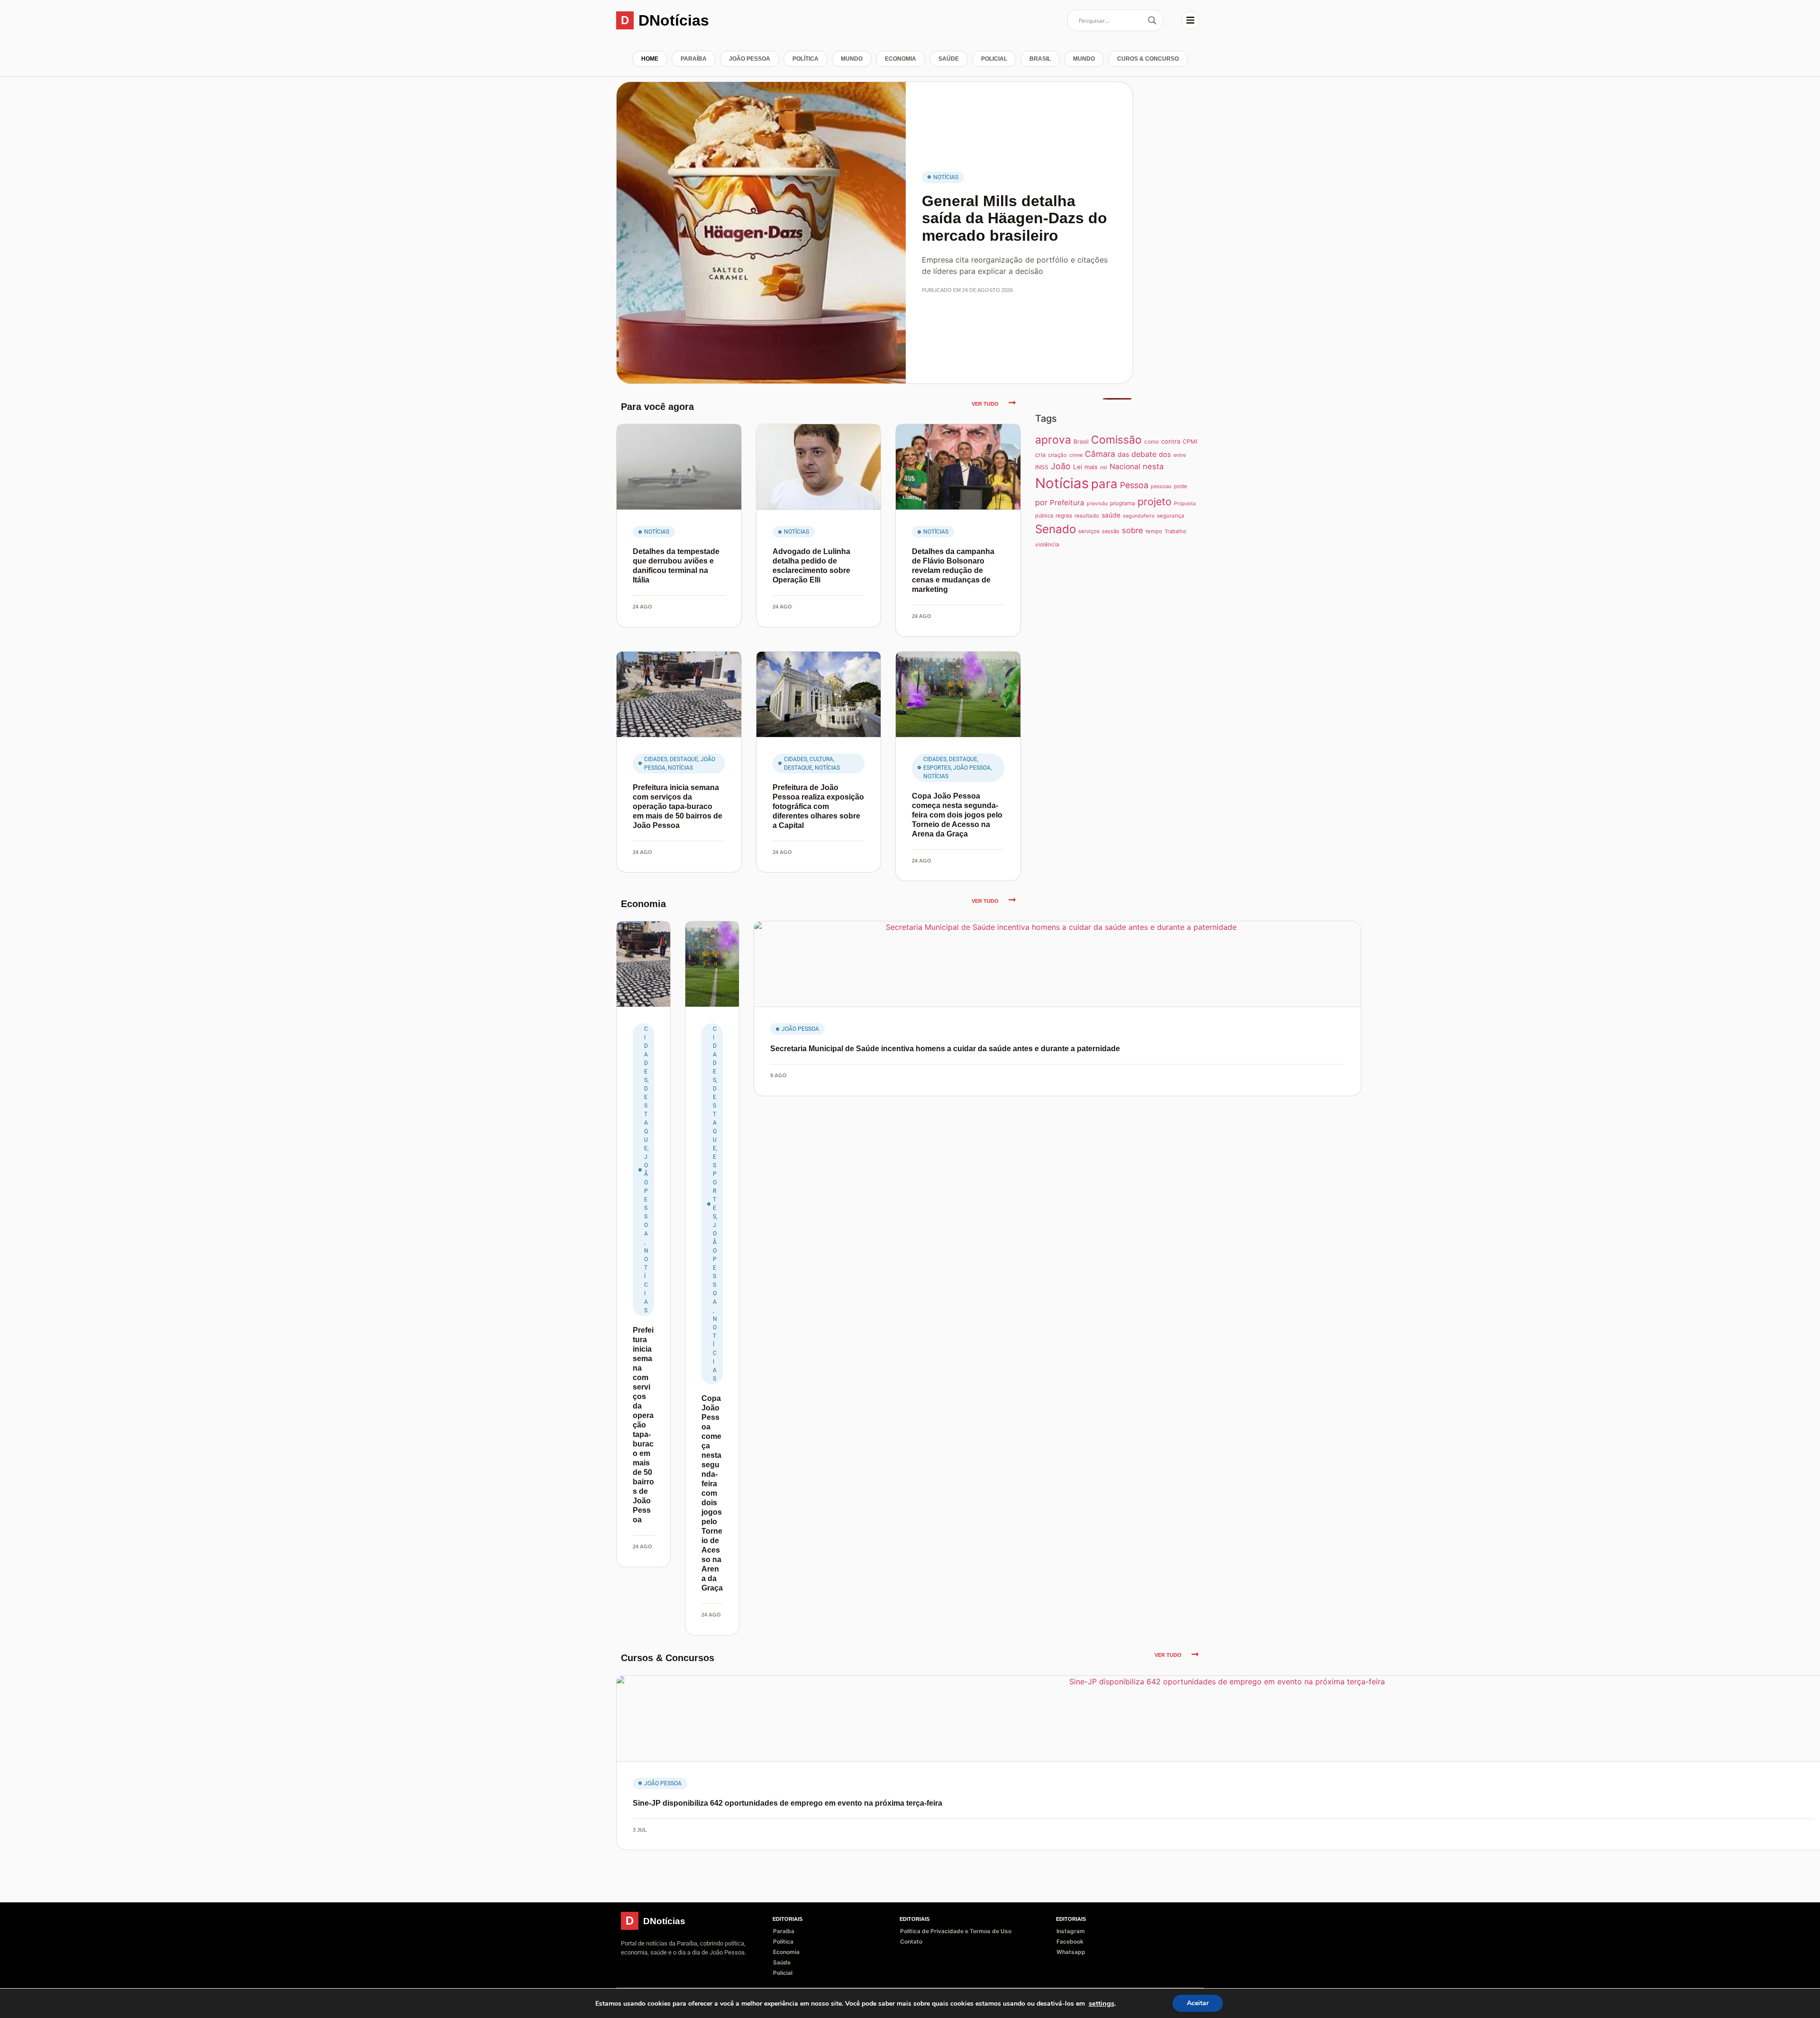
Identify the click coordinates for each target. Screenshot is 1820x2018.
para (1104, 484)
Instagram (1071, 1931)
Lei (1078, 467)
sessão (1111, 531)
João (1061, 466)
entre (1180, 455)
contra (1171, 441)
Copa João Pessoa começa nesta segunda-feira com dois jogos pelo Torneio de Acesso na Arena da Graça (957, 815)
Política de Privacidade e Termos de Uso (956, 1931)
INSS (1042, 467)
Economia (901, 59)
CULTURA (821, 759)
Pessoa (1134, 485)
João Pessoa (750, 59)
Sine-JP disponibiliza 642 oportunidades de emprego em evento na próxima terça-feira (787, 1803)
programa (1123, 503)
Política (805, 59)
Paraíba (694, 59)
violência (1047, 545)
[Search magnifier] (1152, 20)
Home (650, 59)
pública (1044, 516)
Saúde (949, 59)
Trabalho (1175, 531)
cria (1040, 455)
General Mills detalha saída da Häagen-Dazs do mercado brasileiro (1015, 218)
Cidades (656, 759)
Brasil (1040, 59)
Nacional (1125, 467)
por (1041, 502)
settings (1101, 2003)
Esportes (937, 768)
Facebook (1070, 1941)
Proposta (1185, 504)
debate (1144, 454)
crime (1076, 455)
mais (1091, 467)
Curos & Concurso (1148, 59)
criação (1057, 455)
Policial (994, 59)
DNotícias (674, 20)
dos (1165, 454)
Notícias (946, 177)
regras (1064, 516)
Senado (1056, 529)
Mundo (852, 59)
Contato (911, 1941)
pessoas (1161, 486)
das (1123, 454)
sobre (1133, 530)
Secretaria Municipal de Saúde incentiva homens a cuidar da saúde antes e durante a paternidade (945, 1049)
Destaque (684, 759)
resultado (1087, 516)
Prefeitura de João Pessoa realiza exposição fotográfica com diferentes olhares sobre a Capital (818, 806)
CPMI (1190, 441)
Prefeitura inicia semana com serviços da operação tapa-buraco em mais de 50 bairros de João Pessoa (678, 806)
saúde (1111, 515)
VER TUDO (985, 404)
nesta (1153, 466)
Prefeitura (1067, 503)
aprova (1053, 440)
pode (1180, 486)
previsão (1097, 504)
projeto (1155, 501)
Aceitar (1198, 2003)
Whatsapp (1071, 1952)
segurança (1171, 516)
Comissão (1116, 440)
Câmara (1100, 454)
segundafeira (1139, 516)
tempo (1154, 531)
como (1151, 441)
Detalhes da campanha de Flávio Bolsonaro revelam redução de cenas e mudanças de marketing (953, 570)
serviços (1089, 531)
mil (1104, 468)
